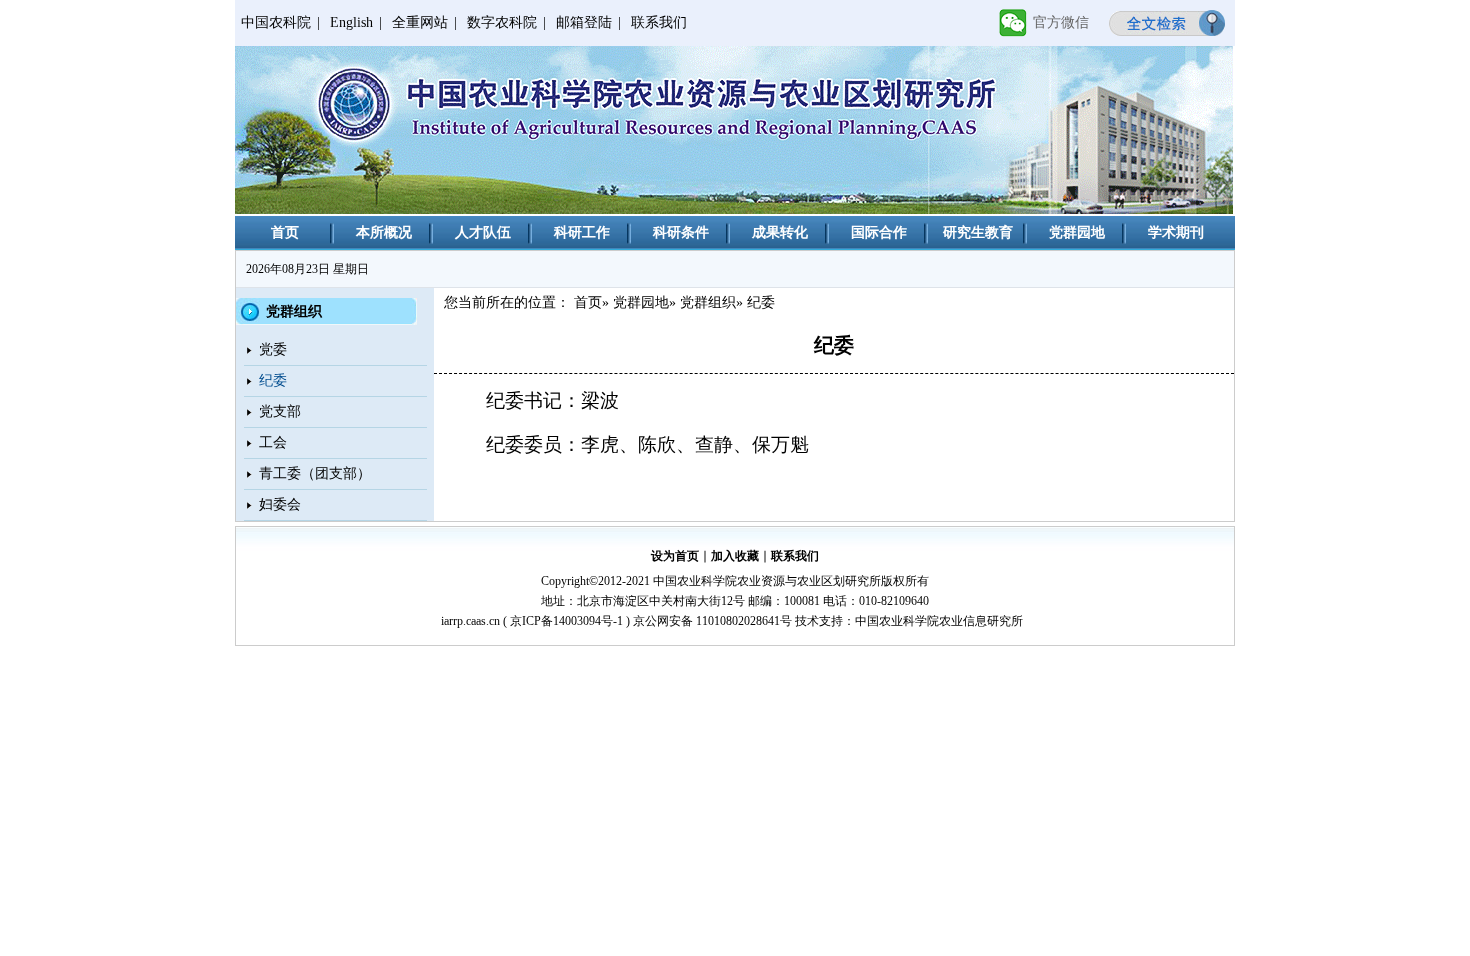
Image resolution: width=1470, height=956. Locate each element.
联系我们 (659, 22)
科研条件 (681, 232)
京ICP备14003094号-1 (566, 621)
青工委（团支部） (315, 473)
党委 (273, 349)
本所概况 (384, 232)
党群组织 (708, 302)
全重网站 (420, 22)
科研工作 (582, 232)
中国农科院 (276, 22)
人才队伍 (483, 232)
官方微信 (1061, 22)
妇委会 (280, 504)
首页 (285, 232)
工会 (273, 442)
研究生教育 (978, 232)
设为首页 (675, 556)
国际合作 (879, 232)
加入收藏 (735, 556)
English (351, 22)
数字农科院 (502, 22)
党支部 (280, 411)
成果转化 (780, 232)
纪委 (273, 380)
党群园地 (1077, 232)
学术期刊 (1176, 232)
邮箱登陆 (584, 22)
